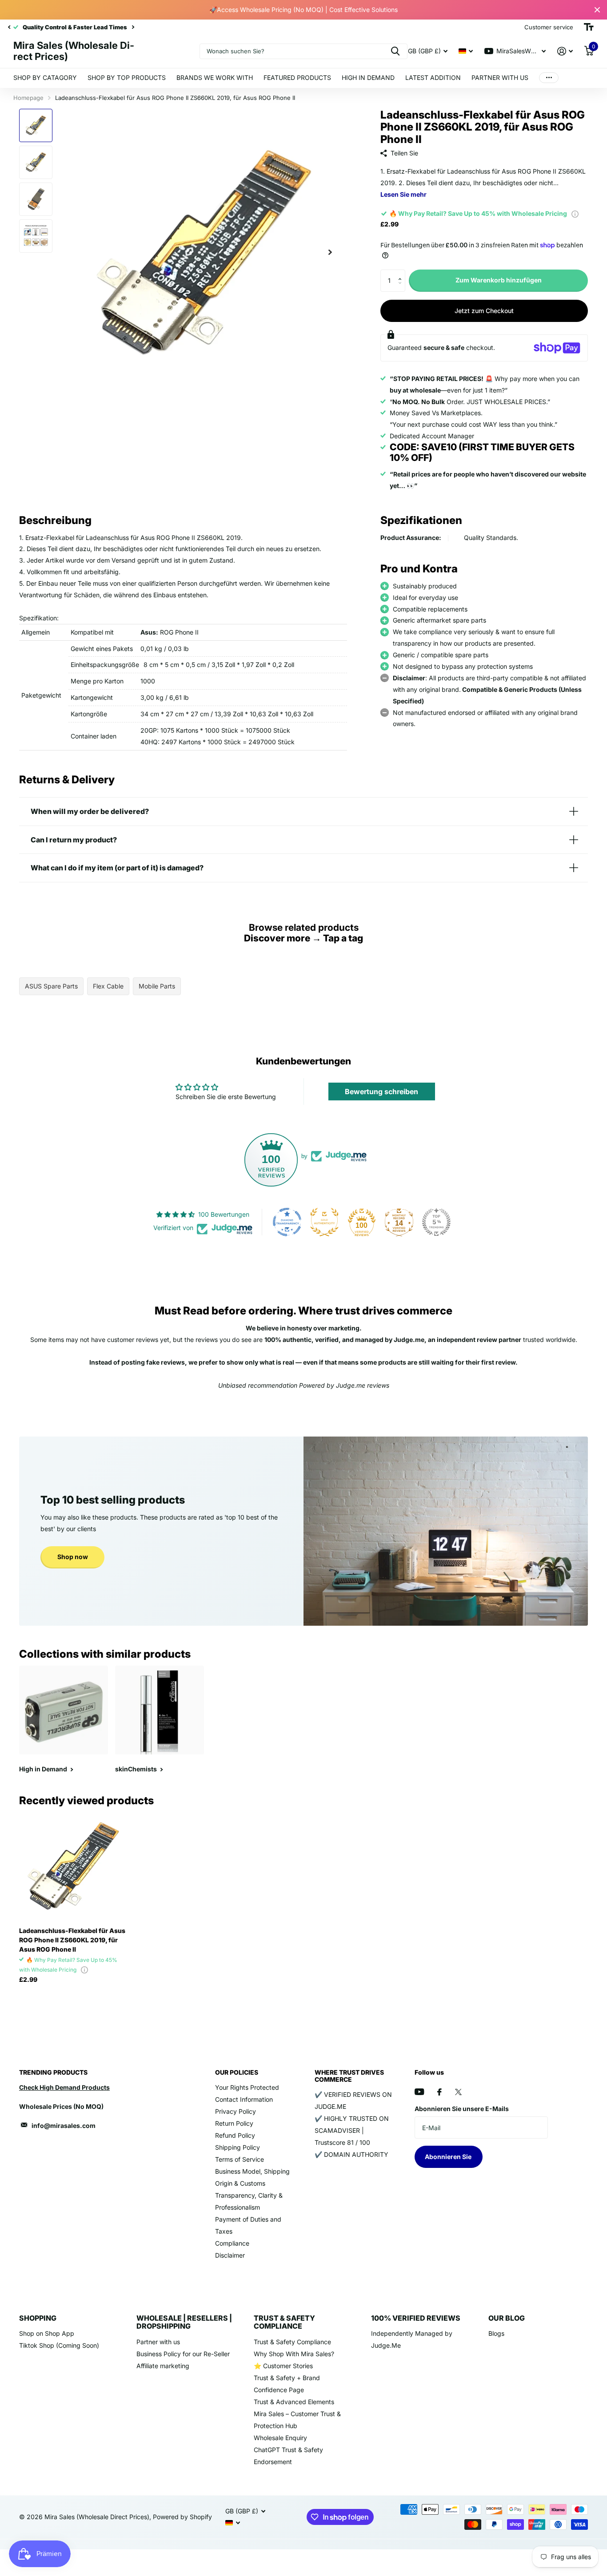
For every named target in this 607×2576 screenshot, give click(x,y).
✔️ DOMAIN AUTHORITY (351, 2154)
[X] (458, 2092)
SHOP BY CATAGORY (45, 77)
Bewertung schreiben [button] (381, 1092)
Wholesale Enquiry (280, 2438)
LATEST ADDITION (433, 77)
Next (108, 27)
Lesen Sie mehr (403, 194)
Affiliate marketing (163, 2366)
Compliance (232, 2243)
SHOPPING (38, 2318)
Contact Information (244, 2099)
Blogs (496, 2333)
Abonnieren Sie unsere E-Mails (462, 2109)
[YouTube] (419, 2092)
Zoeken (395, 51)
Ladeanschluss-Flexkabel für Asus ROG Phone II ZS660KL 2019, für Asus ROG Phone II (72, 1940)
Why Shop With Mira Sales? (294, 2354)
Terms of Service (240, 2159)
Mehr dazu (549, 78)
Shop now (73, 1557)
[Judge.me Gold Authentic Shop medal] (324, 1222)
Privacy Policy (236, 2111)
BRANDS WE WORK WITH (215, 77)
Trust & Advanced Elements (294, 2402)
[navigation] (9, 27)
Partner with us (158, 2342)
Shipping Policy (238, 2147)
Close (597, 10)
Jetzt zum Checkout (484, 311)
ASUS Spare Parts (51, 986)
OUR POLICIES (237, 2072)
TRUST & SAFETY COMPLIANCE (284, 2322)
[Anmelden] (565, 51)
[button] (402, 273)
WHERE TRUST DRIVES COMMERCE (349, 2076)
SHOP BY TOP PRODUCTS (127, 77)
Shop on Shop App (47, 2333)
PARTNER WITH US (500, 77)
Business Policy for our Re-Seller (183, 2354)
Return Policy (234, 2123)
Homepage (28, 98)
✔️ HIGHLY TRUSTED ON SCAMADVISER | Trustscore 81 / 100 (352, 2130)
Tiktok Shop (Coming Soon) (59, 2345)
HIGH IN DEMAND (368, 77)
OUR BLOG (507, 2318)
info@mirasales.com (64, 2125)
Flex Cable (108, 986)
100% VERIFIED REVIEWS (416, 2318)
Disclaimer (230, 2255)
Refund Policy (235, 2135)
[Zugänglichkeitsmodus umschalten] (589, 27)
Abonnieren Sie (449, 2157)
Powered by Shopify (182, 2517)
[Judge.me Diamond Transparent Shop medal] (287, 1222)
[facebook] (439, 2092)
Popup (575, 213)
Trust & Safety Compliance (292, 2342)
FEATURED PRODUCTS (297, 77)
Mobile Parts (157, 986)
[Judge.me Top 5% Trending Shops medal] (436, 1222)
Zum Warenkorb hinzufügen (499, 280)
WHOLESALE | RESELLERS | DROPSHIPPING (184, 2322)
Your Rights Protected (247, 2087)
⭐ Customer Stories (283, 2366)
